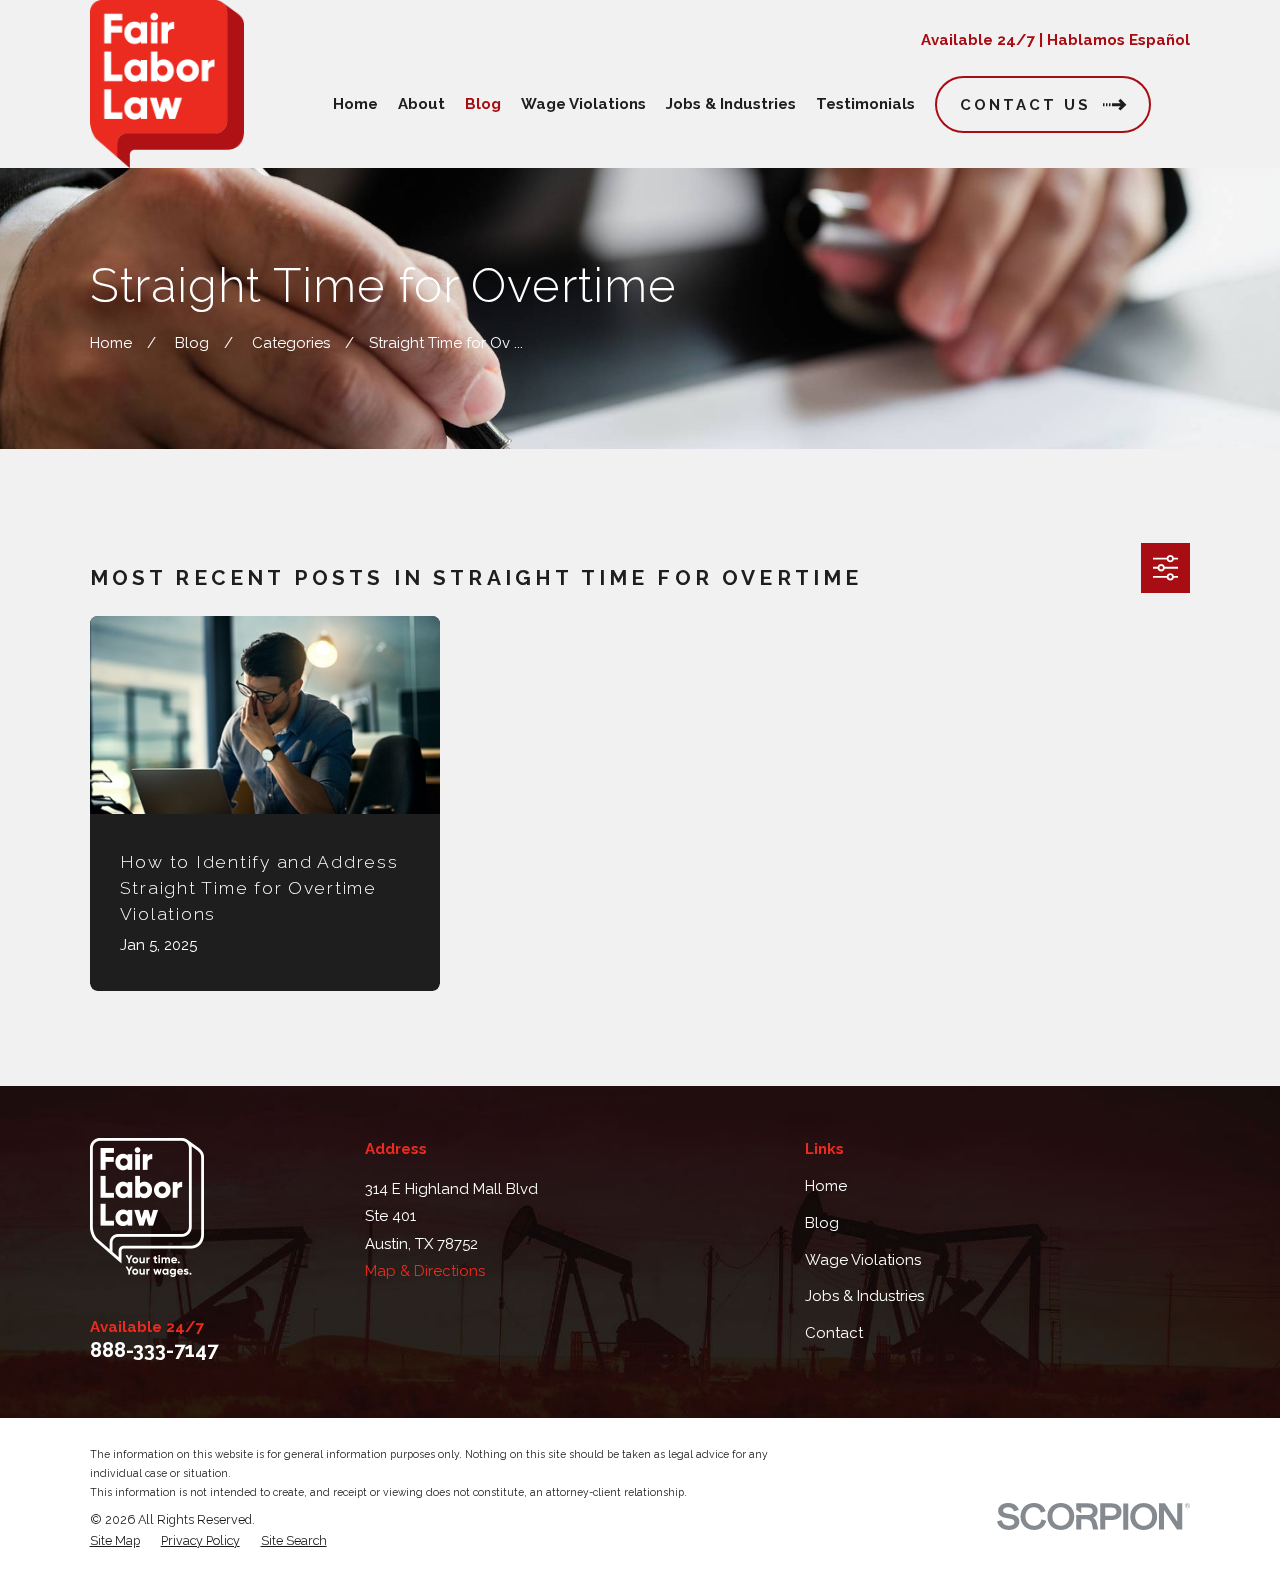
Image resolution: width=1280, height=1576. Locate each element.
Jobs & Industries (864, 1296)
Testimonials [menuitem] (865, 104)
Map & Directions (425, 1271)
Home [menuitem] (355, 104)
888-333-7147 (154, 1350)
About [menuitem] (421, 104)
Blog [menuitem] (483, 104)
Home (826, 1186)
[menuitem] (115, 1541)
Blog (822, 1223)
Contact (834, 1333)
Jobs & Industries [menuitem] (731, 104)
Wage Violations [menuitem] (583, 104)
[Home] (167, 84)
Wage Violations (863, 1260)
